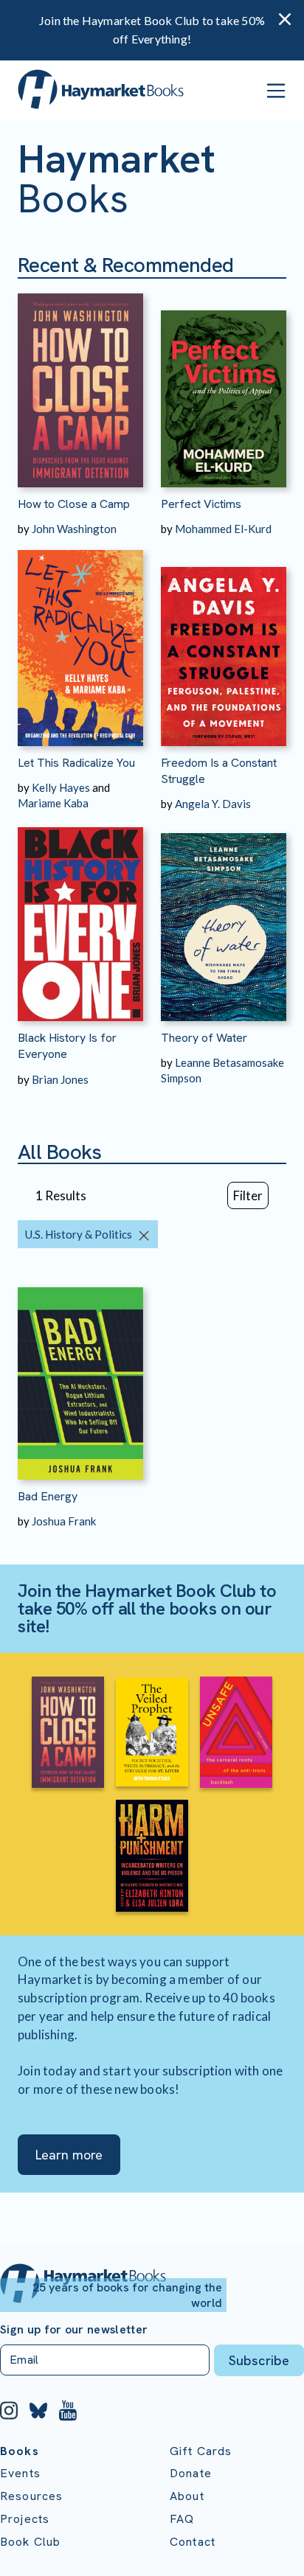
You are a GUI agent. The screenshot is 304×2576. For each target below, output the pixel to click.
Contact (193, 2542)
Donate (191, 2473)
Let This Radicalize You (76, 763)
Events (20, 2473)
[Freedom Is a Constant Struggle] (224, 641)
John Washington (74, 529)
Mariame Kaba (53, 803)
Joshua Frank (64, 1521)
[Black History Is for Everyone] (80, 916)
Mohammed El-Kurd (223, 529)
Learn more (69, 2155)
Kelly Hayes (61, 787)
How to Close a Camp (74, 504)
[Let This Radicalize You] (80, 641)
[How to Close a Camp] (80, 383)
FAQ (182, 2519)
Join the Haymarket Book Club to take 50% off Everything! (152, 29)
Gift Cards (201, 2451)
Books (20, 2451)
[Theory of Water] (224, 916)
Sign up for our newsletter (74, 2330)
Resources (31, 2496)
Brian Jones (60, 1079)
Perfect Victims (201, 504)
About (187, 2496)
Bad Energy (48, 1496)
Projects (25, 2519)
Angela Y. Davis (213, 804)
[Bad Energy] (80, 1375)
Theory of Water (204, 1038)
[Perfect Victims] (224, 383)
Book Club (30, 2542)
